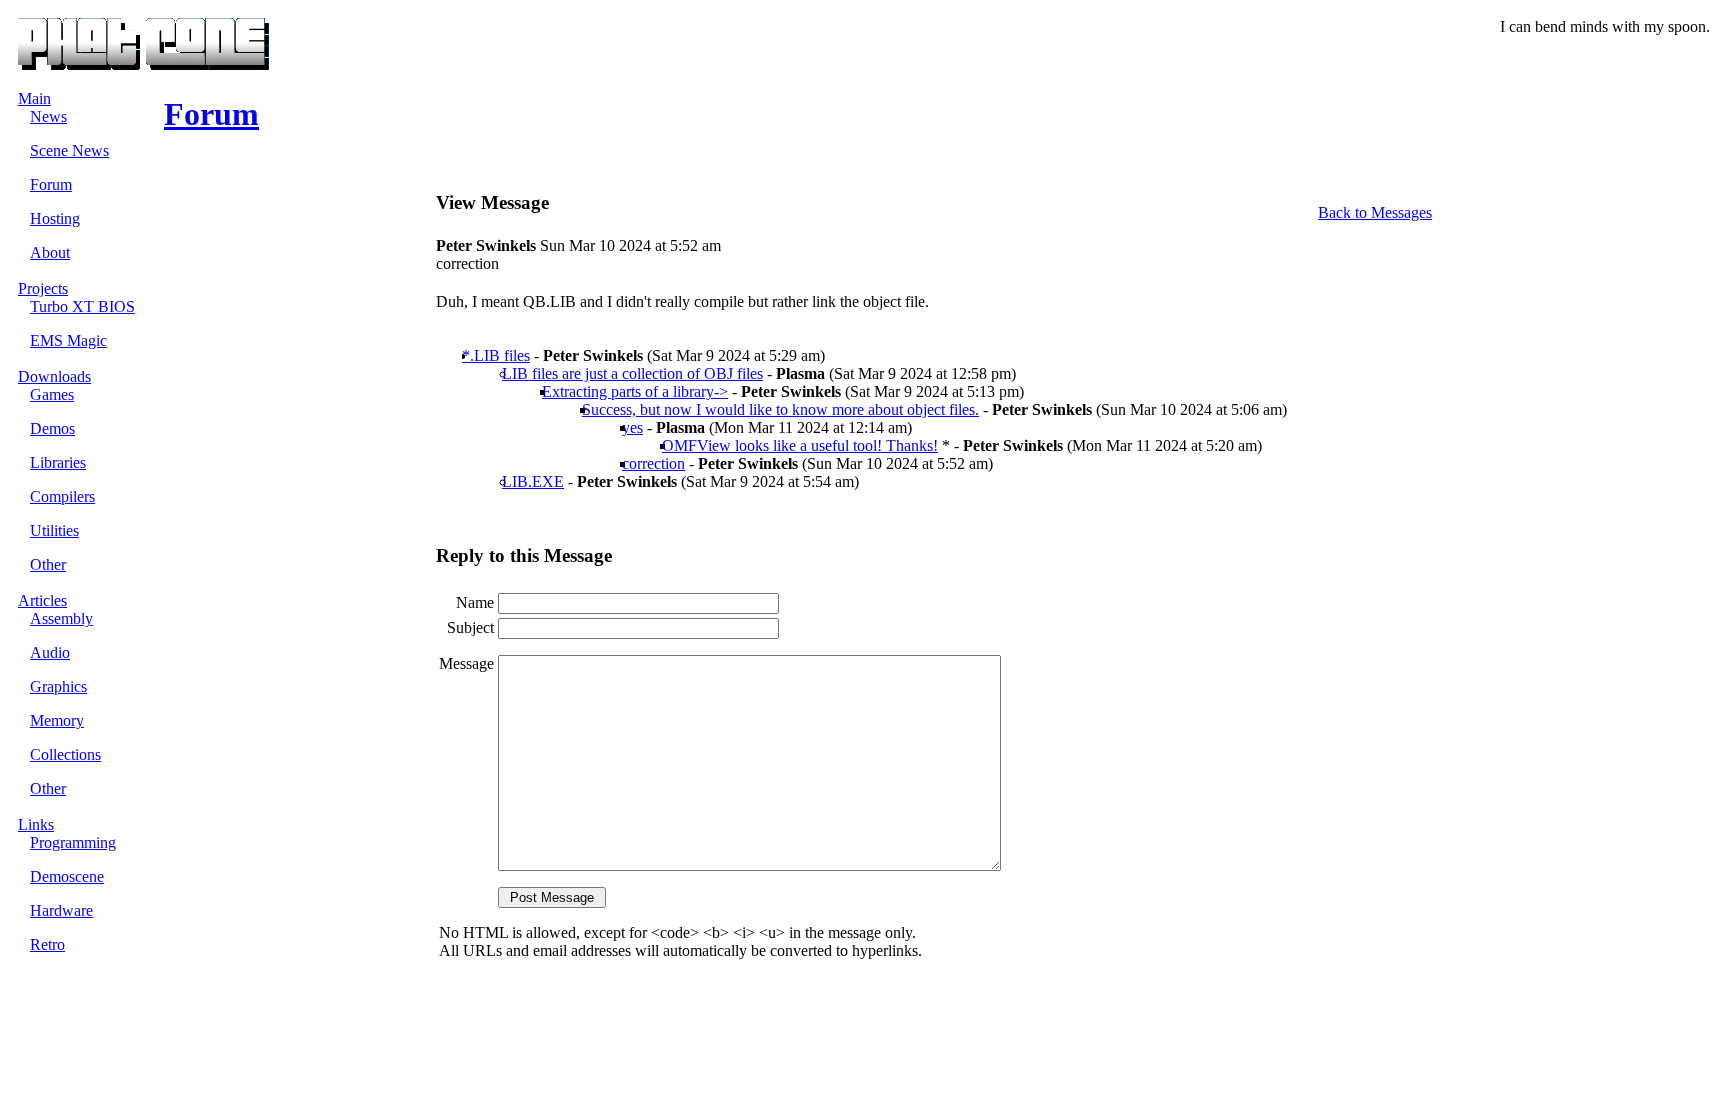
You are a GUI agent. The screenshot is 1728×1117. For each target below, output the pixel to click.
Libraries (58, 462)
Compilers (62, 496)
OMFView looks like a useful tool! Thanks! (800, 445)
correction (653, 463)
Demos (52, 428)
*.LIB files (496, 355)
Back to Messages (1375, 212)
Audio (50, 652)
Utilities (54, 530)
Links (36, 824)
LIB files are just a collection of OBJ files (632, 373)
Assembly (61, 618)
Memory (57, 720)
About (50, 252)
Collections (65, 754)
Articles (42, 600)
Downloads (54, 376)
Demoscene (67, 876)
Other (48, 564)
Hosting (55, 218)
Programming (73, 842)
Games (52, 394)
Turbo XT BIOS (82, 306)
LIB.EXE (533, 481)
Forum (51, 184)
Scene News (69, 150)
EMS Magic (68, 340)
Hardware (61, 910)
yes (632, 427)
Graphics (58, 686)
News (48, 116)
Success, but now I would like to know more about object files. (780, 409)
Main (34, 98)
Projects (43, 288)
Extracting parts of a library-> (635, 391)
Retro (47, 944)
